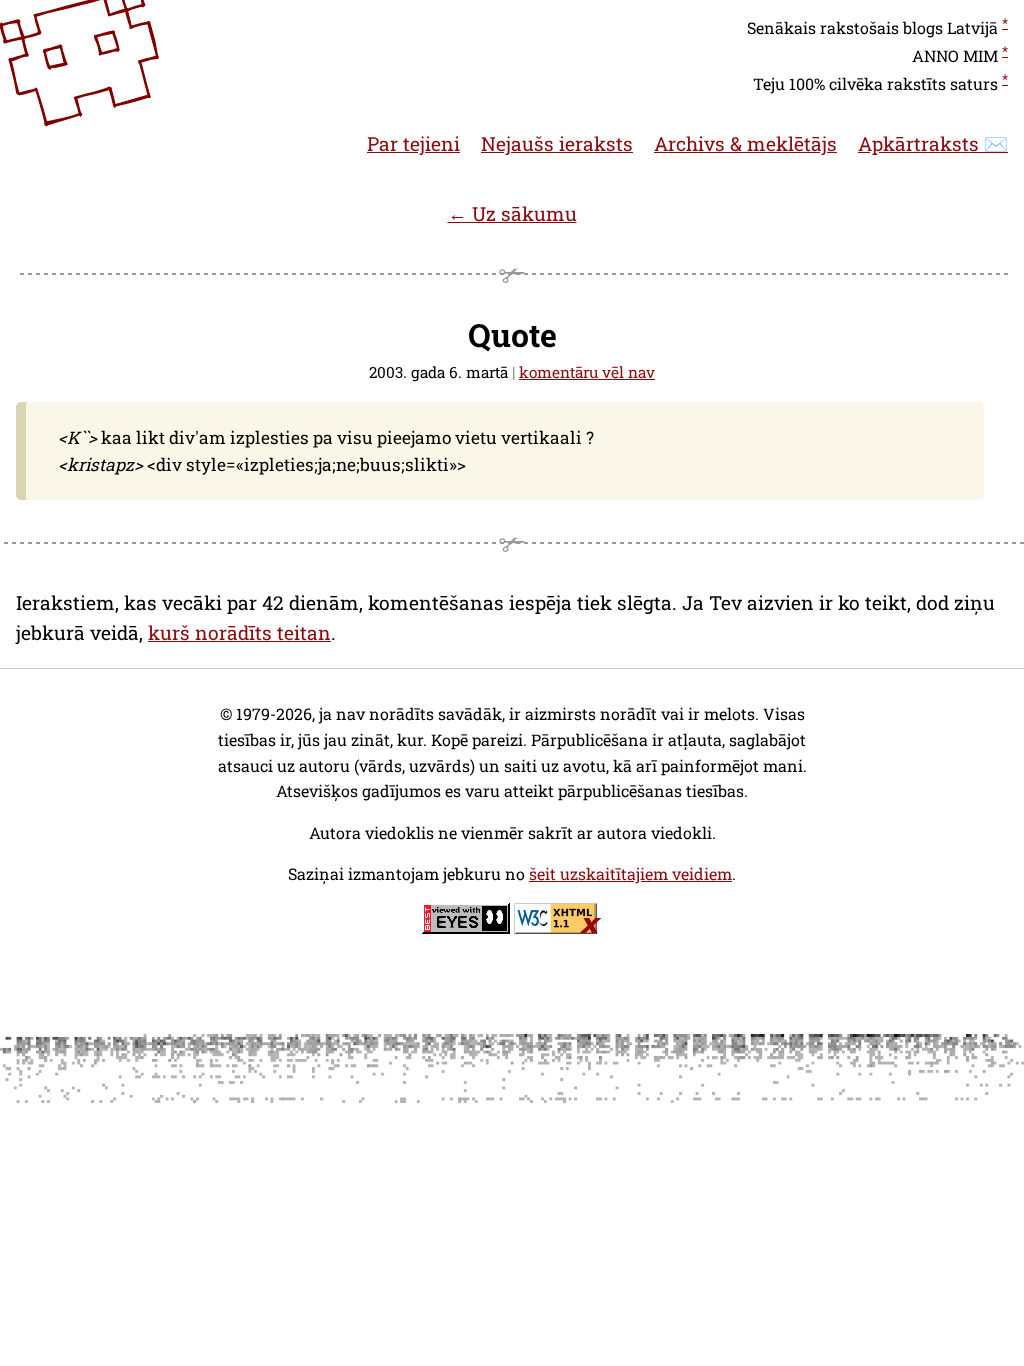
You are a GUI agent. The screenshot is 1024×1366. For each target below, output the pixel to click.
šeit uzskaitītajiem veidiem (630, 873)
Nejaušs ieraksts (557, 143)
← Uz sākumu (512, 213)
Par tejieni (413, 143)
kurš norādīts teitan (239, 632)
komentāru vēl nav (587, 372)
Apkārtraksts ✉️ (933, 143)
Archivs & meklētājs (745, 143)
